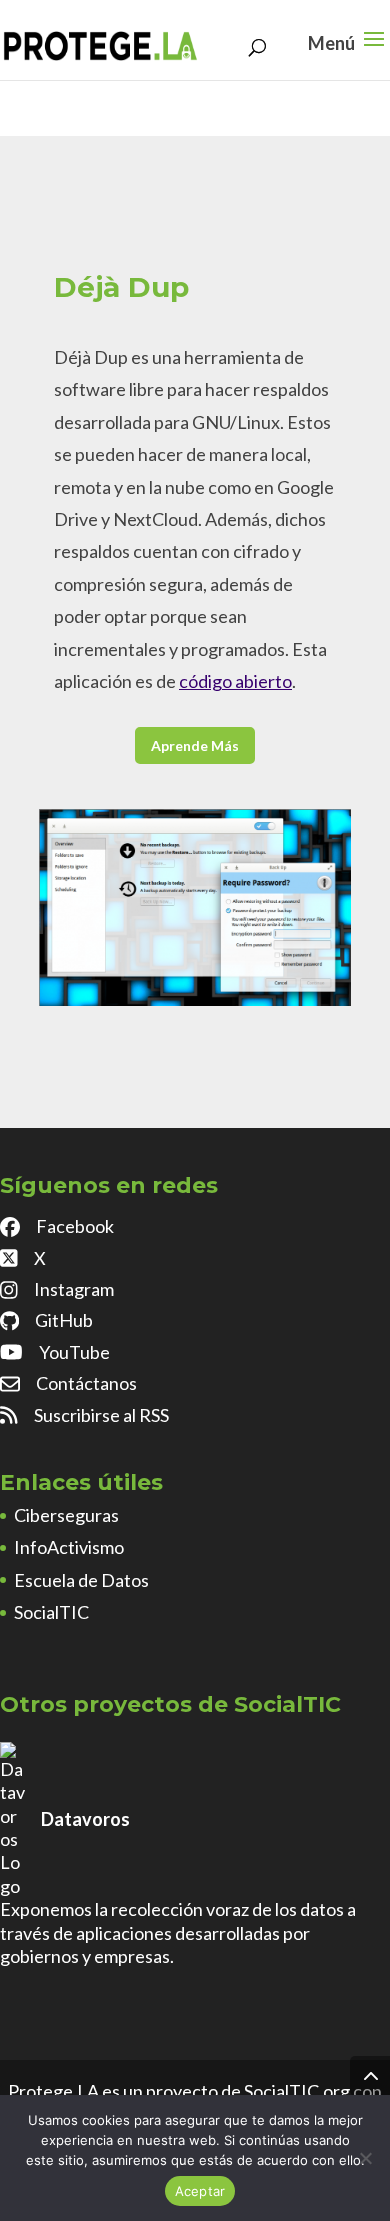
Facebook (75, 1226)
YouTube (74, 1352)
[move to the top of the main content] (370, 2076)
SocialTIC (51, 1612)
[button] (374, 52)
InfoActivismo (69, 1547)
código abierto (235, 681)
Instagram (74, 1289)
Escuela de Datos (81, 1580)
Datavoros (85, 1819)
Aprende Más (195, 745)
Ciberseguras (66, 1515)
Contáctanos (86, 1383)
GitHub (64, 1320)
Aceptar (200, 2191)
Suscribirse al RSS (101, 1415)
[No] (365, 2158)
